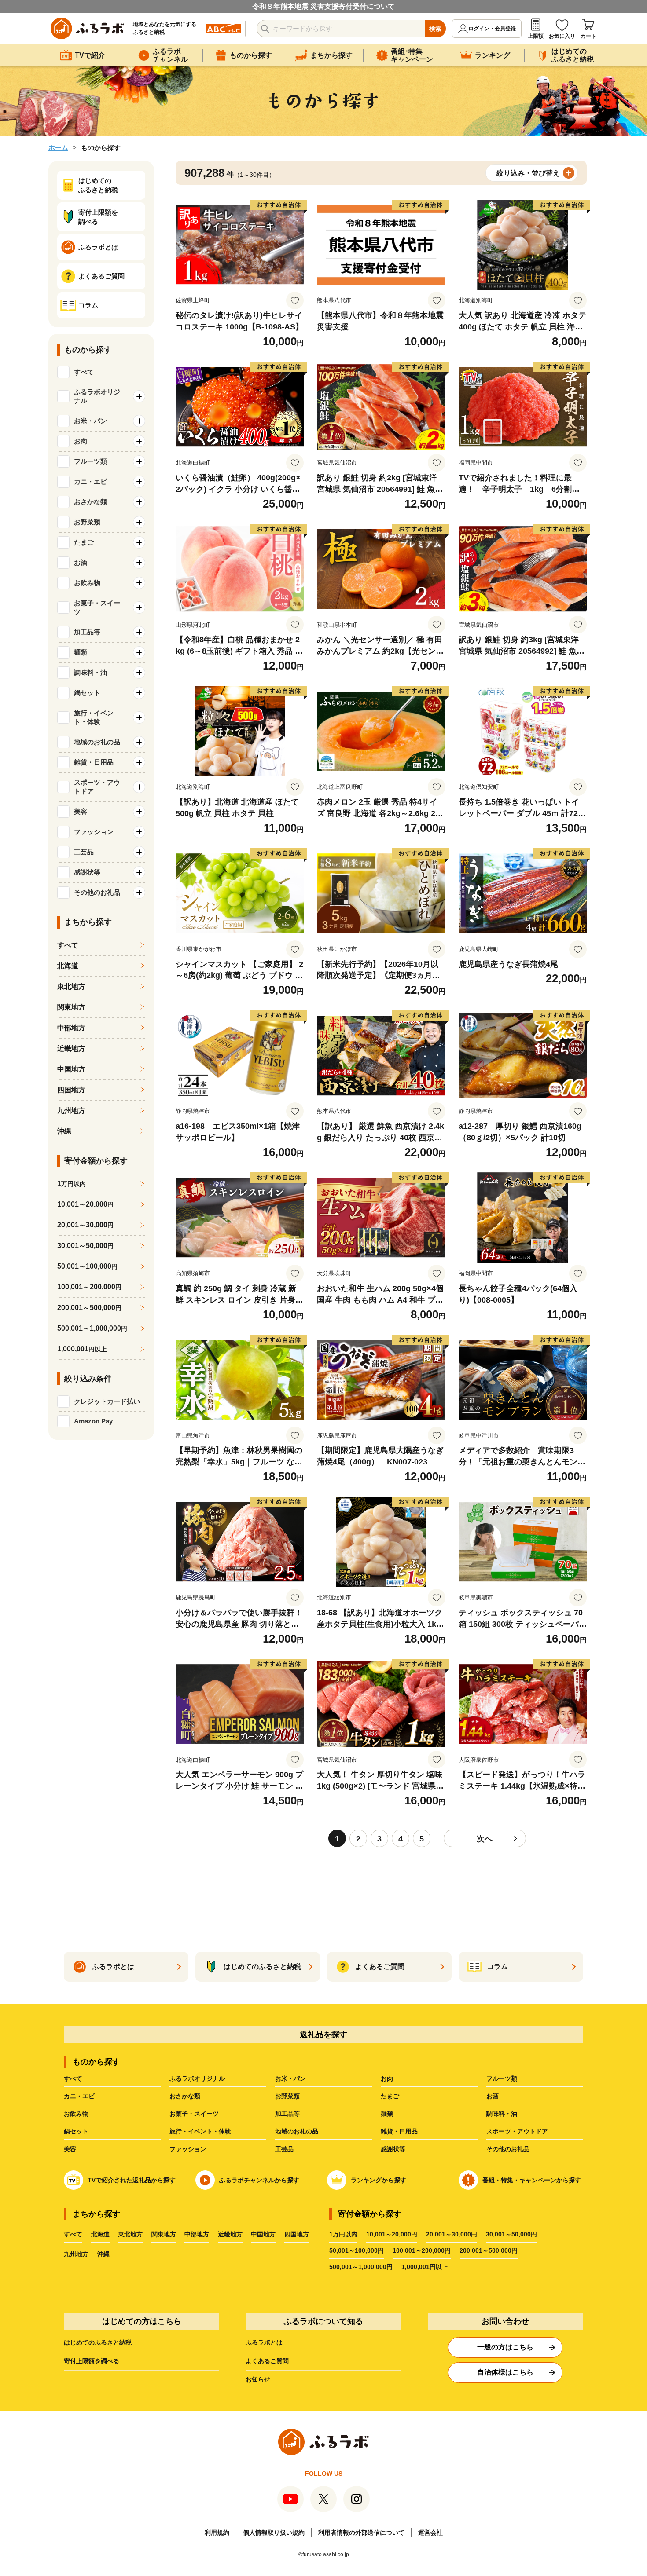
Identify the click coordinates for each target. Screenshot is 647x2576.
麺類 (387, 2114)
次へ (485, 1839)
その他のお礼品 (508, 2149)
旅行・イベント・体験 (200, 2131)
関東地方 (71, 1007)
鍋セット (76, 2131)
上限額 (536, 36)
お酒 (493, 2096)
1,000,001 (82, 1349)
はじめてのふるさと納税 (98, 2342)
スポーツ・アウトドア (517, 2131)
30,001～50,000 (85, 1246)
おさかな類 (185, 2096)
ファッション (188, 2149)
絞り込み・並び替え (528, 173)
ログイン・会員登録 (492, 29)
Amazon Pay (93, 1421)
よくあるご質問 (267, 2361)
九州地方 (71, 1111)
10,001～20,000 (85, 1204)
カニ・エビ (79, 2096)
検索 (435, 29)
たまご (390, 2096)
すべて (84, 372)
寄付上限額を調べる (92, 2361)
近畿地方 (71, 1048)
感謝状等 (393, 2149)
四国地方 (71, 1090)
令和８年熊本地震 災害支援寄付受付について (323, 6)
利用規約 (217, 2532)
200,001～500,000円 (489, 2250)
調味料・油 (502, 2114)
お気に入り (562, 36)
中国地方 (71, 1069)
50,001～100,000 (87, 1266)
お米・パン (290, 2078)
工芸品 (284, 2149)
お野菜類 (287, 2096)
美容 (70, 2149)
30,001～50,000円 (511, 2234)
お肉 (387, 2078)
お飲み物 (76, 2114)
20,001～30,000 (85, 1225)
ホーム (58, 148)
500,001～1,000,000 (92, 1328)
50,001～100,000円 (357, 2250)
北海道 (68, 966)
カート (588, 36)
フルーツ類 (502, 2078)
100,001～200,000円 (422, 2250)
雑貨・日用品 (399, 2131)
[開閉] (139, 396)
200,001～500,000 (89, 1308)
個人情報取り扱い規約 (274, 2532)
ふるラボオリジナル (197, 2078)
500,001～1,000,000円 (361, 2267)
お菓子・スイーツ (194, 2114)
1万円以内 (343, 2234)
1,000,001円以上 (425, 2267)
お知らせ (258, 2379)
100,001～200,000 (89, 1287)
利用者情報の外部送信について (361, 2532)
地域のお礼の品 (297, 2131)
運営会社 (430, 2532)
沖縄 (64, 1131)
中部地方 (71, 1028)
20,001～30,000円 (452, 2234)
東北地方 (71, 986)
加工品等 (287, 2114)
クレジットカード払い (107, 1401)
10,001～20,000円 (392, 2234)
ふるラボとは (264, 2342)
